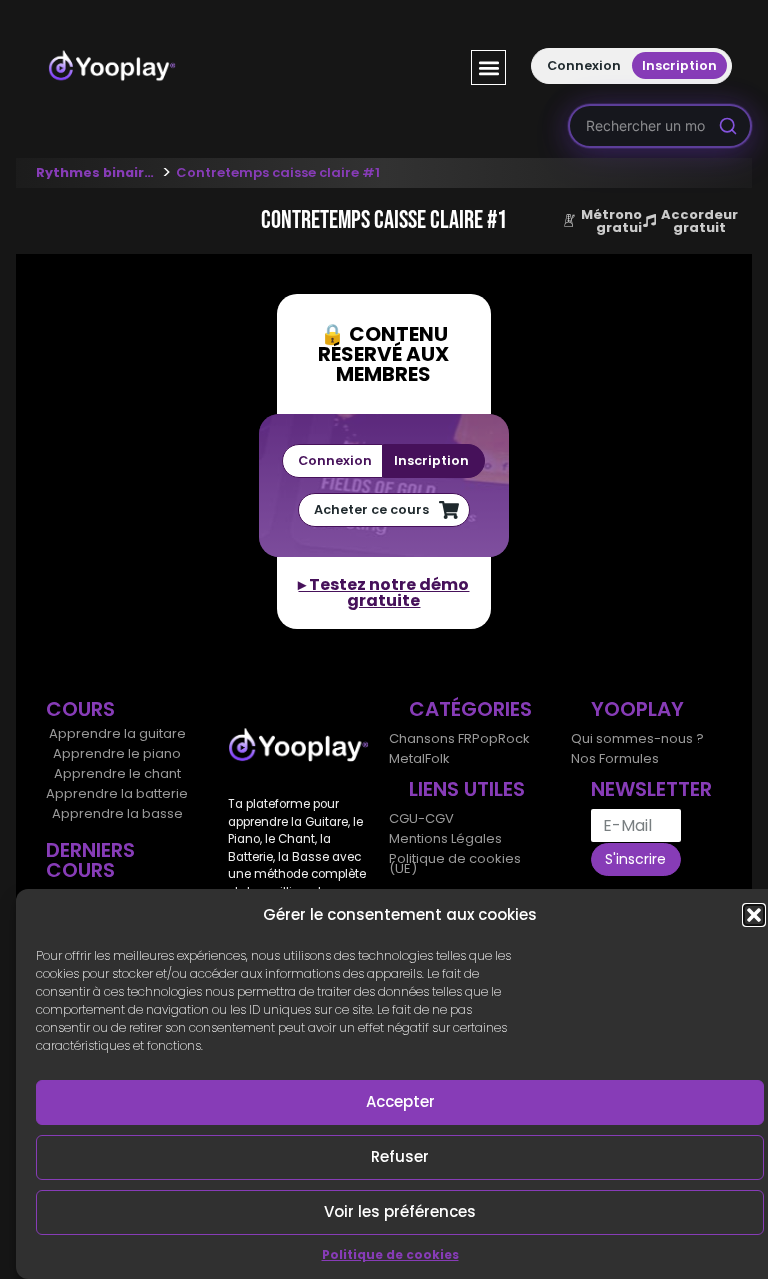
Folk (437, 758)
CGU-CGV (421, 818)
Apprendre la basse (117, 813)
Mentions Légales (445, 838)
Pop (485, 738)
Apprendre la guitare (117, 733)
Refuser (400, 1156)
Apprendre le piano (117, 753)
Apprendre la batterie (117, 793)
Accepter (400, 1101)
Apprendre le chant (117, 773)
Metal (407, 758)
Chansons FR (430, 738)
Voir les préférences (400, 1211)
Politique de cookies (390, 1254)
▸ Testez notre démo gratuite (383, 592)
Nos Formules (615, 758)
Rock (514, 738)
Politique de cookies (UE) (455, 863)
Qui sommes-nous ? (637, 738)
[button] (754, 915)
